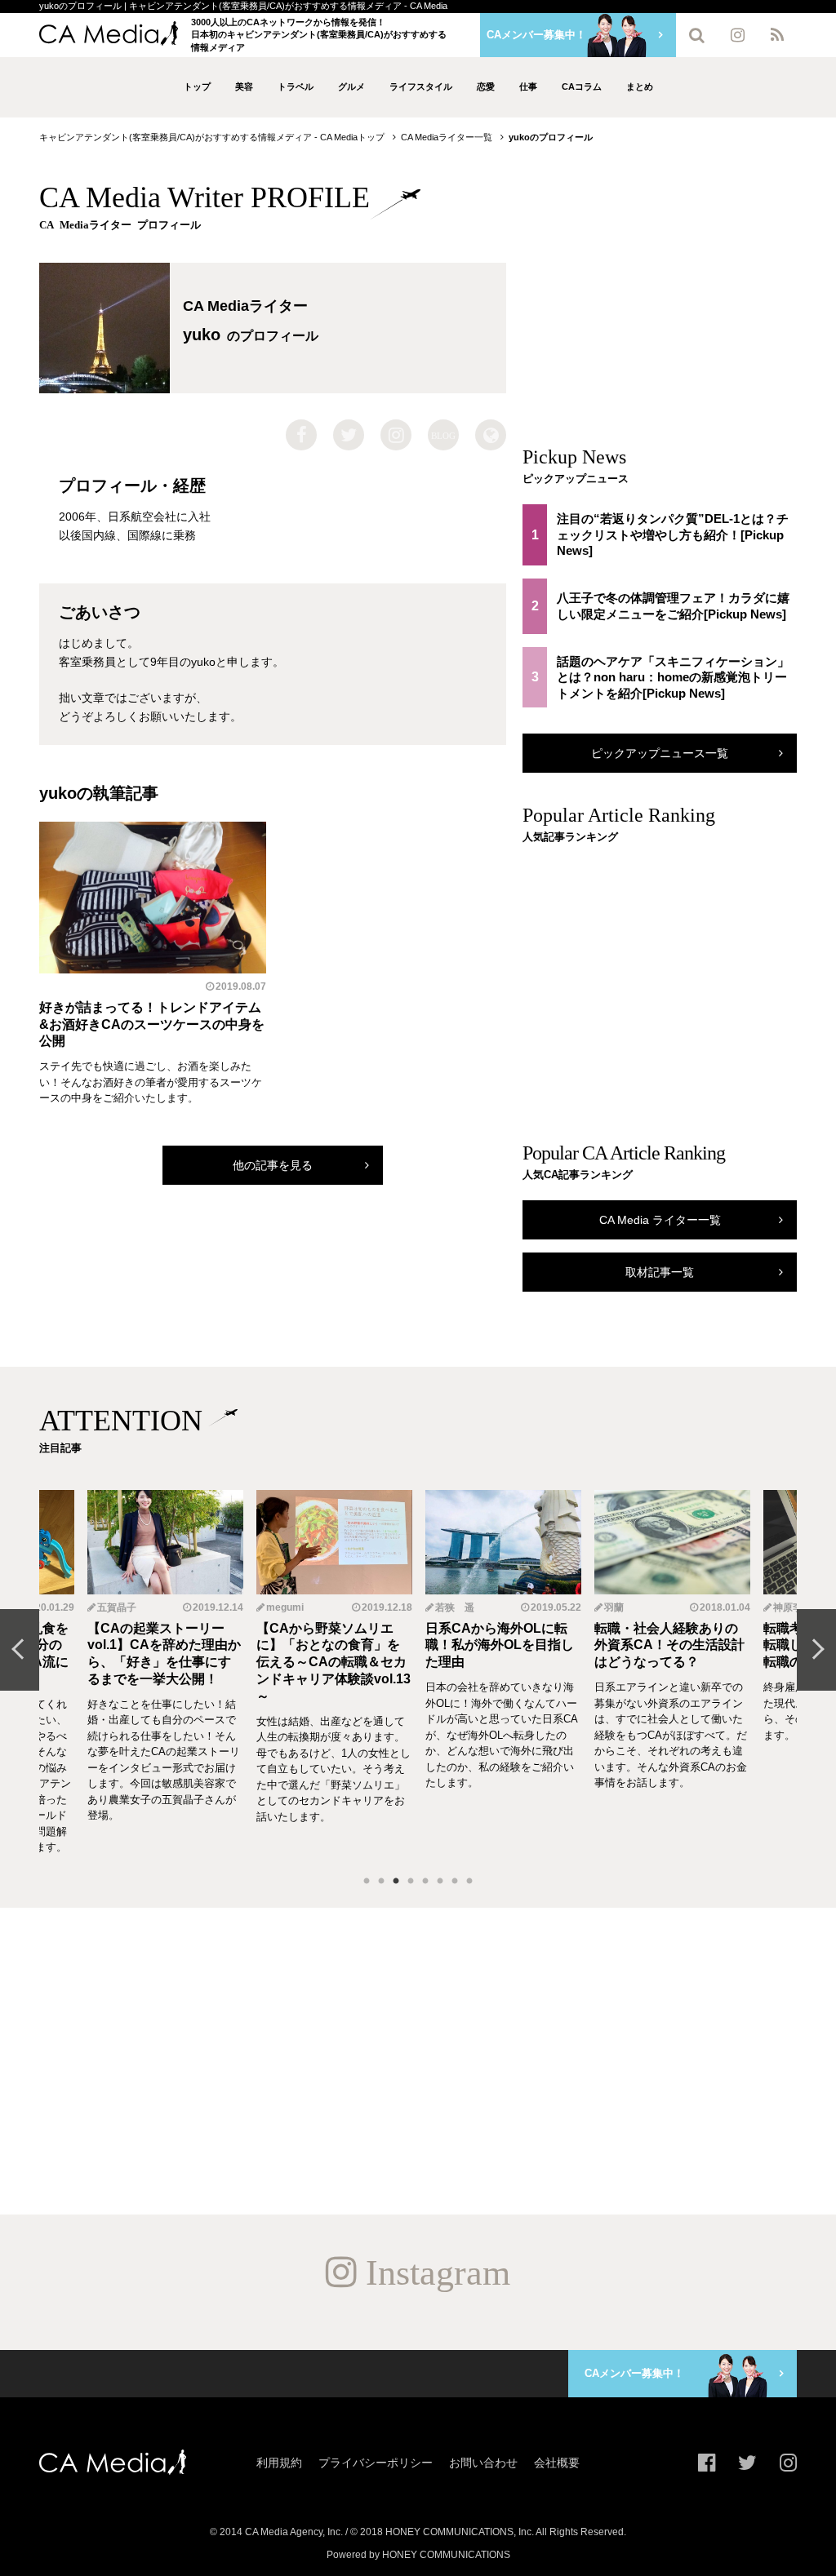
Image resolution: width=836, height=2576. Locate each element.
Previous (20, 1650)
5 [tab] (425, 1882)
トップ (197, 86)
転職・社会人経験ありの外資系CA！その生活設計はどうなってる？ (500, 1645)
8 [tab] (469, 1882)
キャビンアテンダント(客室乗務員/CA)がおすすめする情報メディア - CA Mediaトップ (212, 137)
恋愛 (486, 86)
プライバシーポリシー (376, 2463)
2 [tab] (381, 1882)
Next (816, 1650)
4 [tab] (411, 1882)
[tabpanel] (503, 1673)
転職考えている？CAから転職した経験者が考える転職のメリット (669, 1645)
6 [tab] (440, 1882)
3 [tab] (396, 1882)
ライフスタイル (421, 86)
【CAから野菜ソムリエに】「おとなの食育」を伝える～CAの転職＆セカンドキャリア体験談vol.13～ (165, 1662)
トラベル (296, 86)
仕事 (528, 86)
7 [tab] (455, 1882)
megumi (116, 1607)
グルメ (351, 86)
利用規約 (279, 2463)
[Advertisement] (660, 297)
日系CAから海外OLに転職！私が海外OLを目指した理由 (331, 1645)
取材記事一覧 (660, 1272)
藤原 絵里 (794, 1607)
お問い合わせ (483, 2463)
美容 (244, 86)
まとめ (640, 86)
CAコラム (582, 86)
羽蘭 (445, 1607)
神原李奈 (624, 1607)
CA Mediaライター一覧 (447, 137)
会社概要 (557, 2463)
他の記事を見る (273, 1165)
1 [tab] (367, 1882)
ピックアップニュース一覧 (660, 753)
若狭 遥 (286, 1607)
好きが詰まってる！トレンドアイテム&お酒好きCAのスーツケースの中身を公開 (152, 1024)
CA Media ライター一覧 (660, 1220)
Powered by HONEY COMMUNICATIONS (418, 2555)
